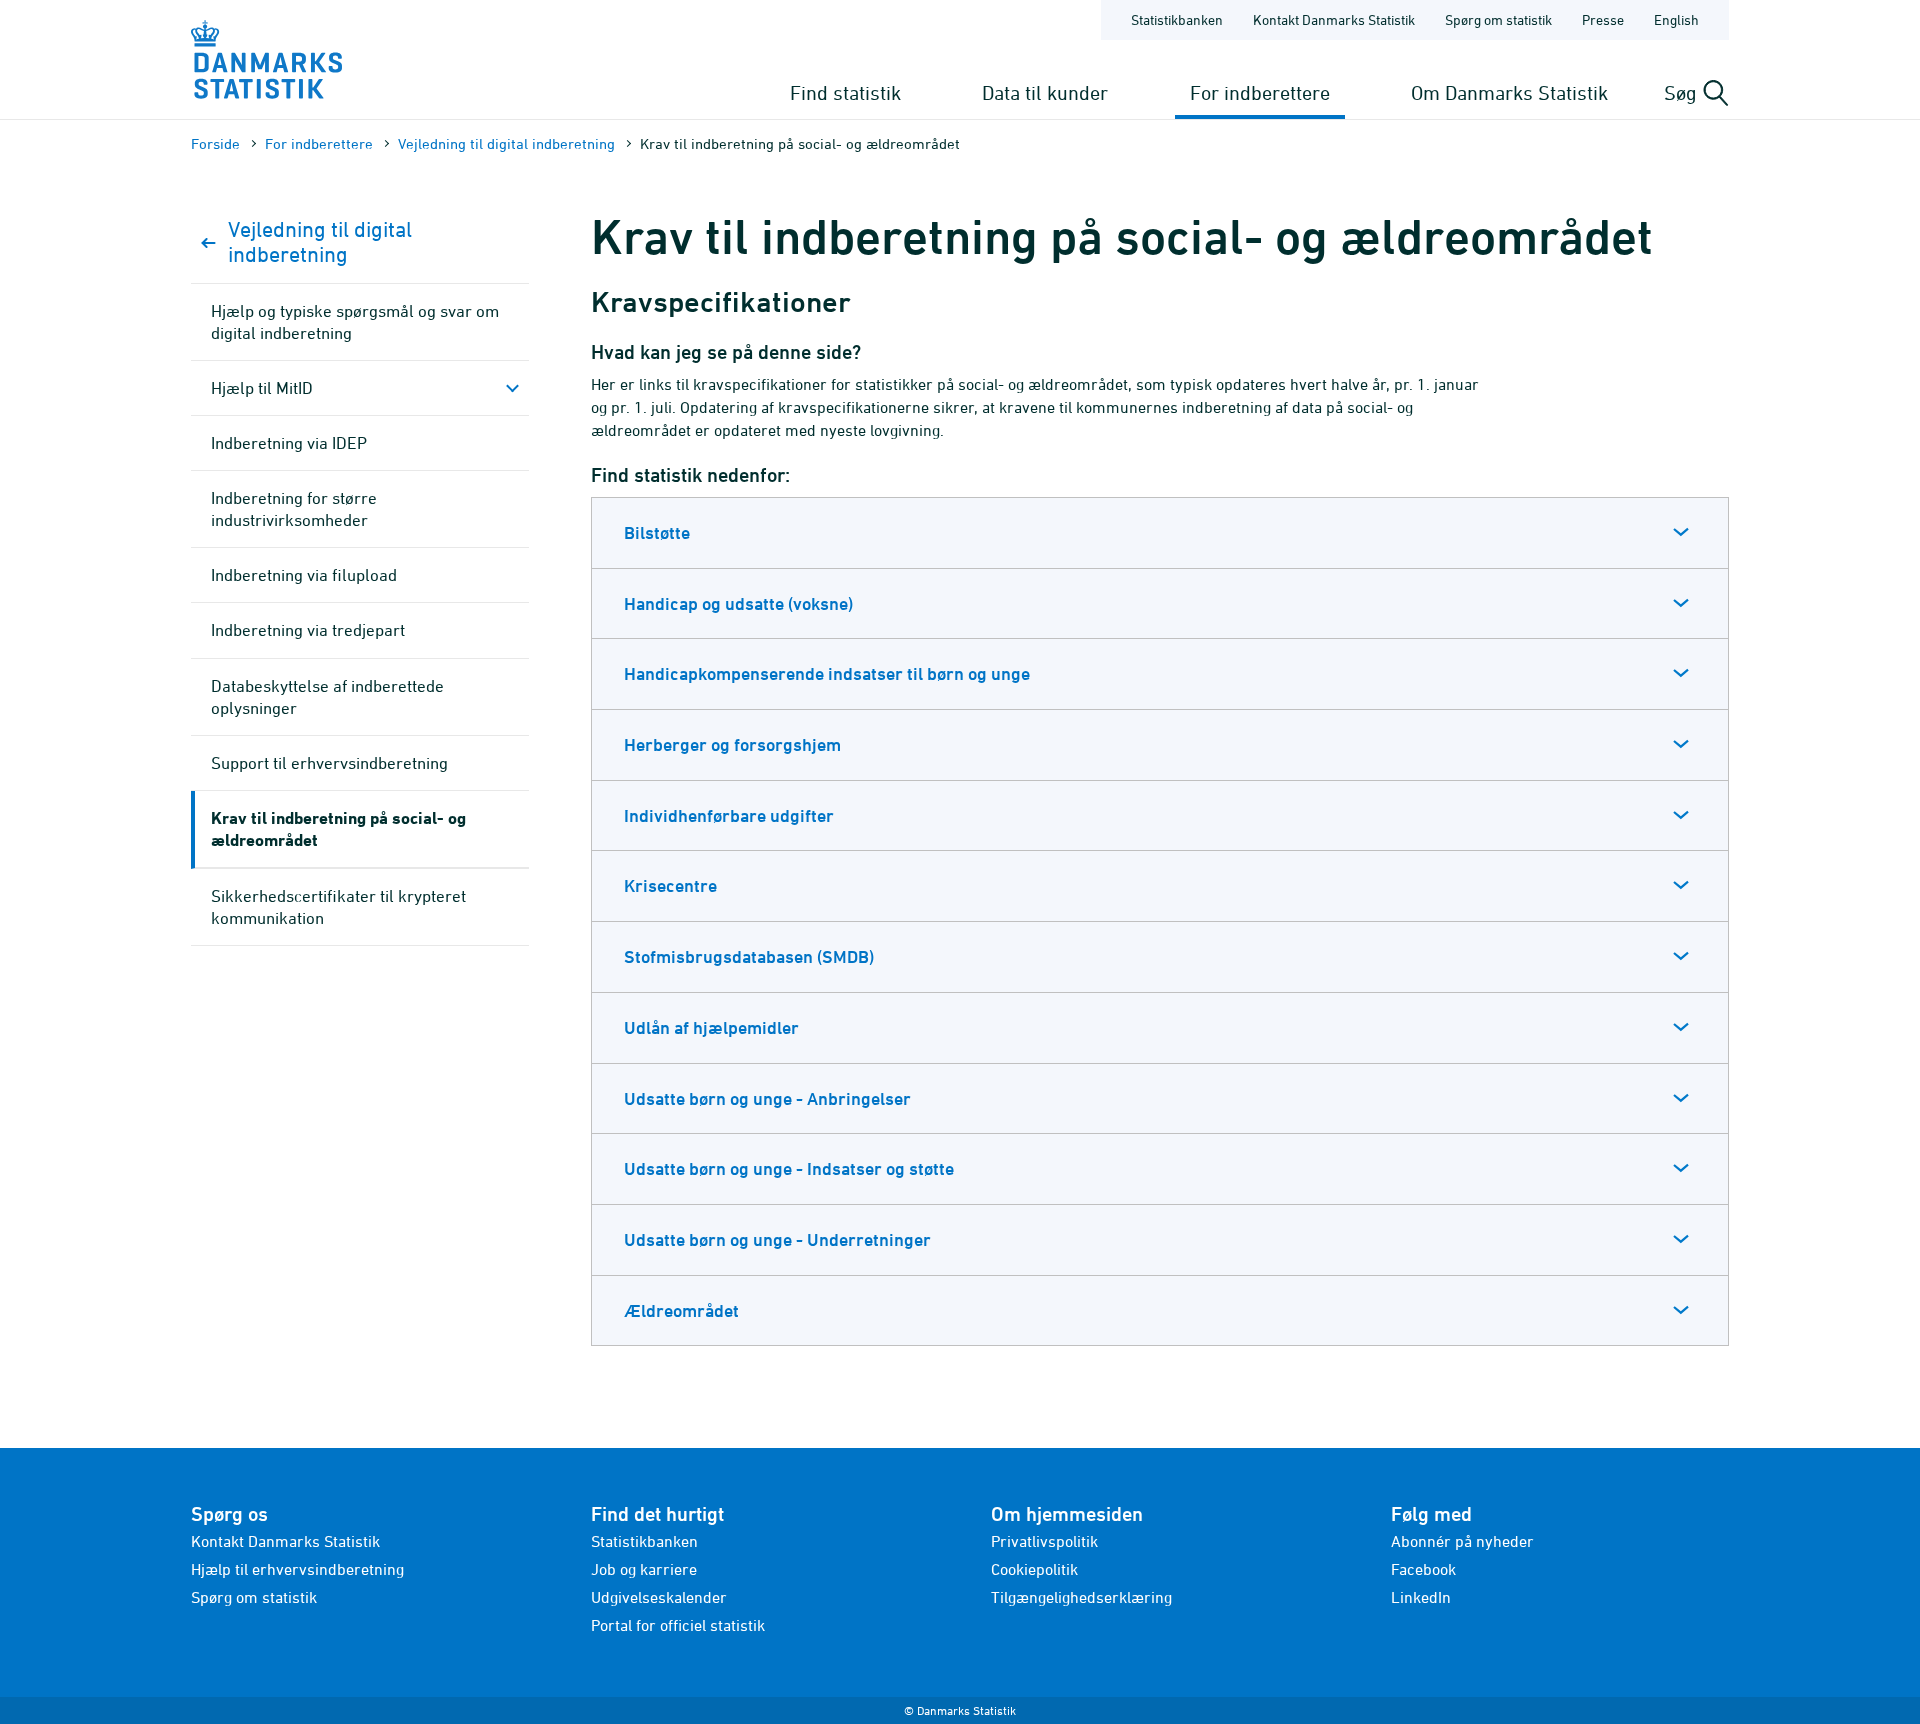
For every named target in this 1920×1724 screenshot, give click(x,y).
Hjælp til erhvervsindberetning (297, 1569)
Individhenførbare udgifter (729, 815)
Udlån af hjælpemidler (711, 1027)
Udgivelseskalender (659, 1597)
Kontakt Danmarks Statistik (1334, 19)
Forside (215, 143)
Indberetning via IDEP (289, 443)
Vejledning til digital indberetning (506, 143)
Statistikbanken (1177, 19)
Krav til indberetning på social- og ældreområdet (338, 828)
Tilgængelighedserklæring (1081, 1597)
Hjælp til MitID (262, 388)
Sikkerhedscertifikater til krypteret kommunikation (338, 907)
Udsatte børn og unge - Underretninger (777, 1239)
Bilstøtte (657, 532)
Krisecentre (670, 885)
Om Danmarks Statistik (1509, 92)
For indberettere (1260, 92)
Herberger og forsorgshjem (732, 744)
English (1676, 19)
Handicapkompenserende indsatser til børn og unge (827, 673)
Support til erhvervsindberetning (329, 763)
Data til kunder (1045, 92)
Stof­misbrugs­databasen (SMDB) (749, 956)
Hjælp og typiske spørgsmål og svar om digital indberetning (355, 322)
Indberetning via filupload (304, 575)
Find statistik (845, 92)
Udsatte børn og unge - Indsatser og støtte (789, 1168)
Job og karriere (644, 1569)
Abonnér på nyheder (1462, 1541)
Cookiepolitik (1034, 1569)
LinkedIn (1421, 1597)
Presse (1603, 19)
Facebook (1423, 1569)
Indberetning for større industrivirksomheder (294, 509)
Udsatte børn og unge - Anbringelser (767, 1098)
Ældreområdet (681, 1310)
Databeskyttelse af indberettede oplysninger (327, 697)
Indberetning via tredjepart (308, 630)
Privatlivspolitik (1044, 1541)
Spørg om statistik (1498, 19)
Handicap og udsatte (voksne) (738, 603)
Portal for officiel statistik (678, 1625)
